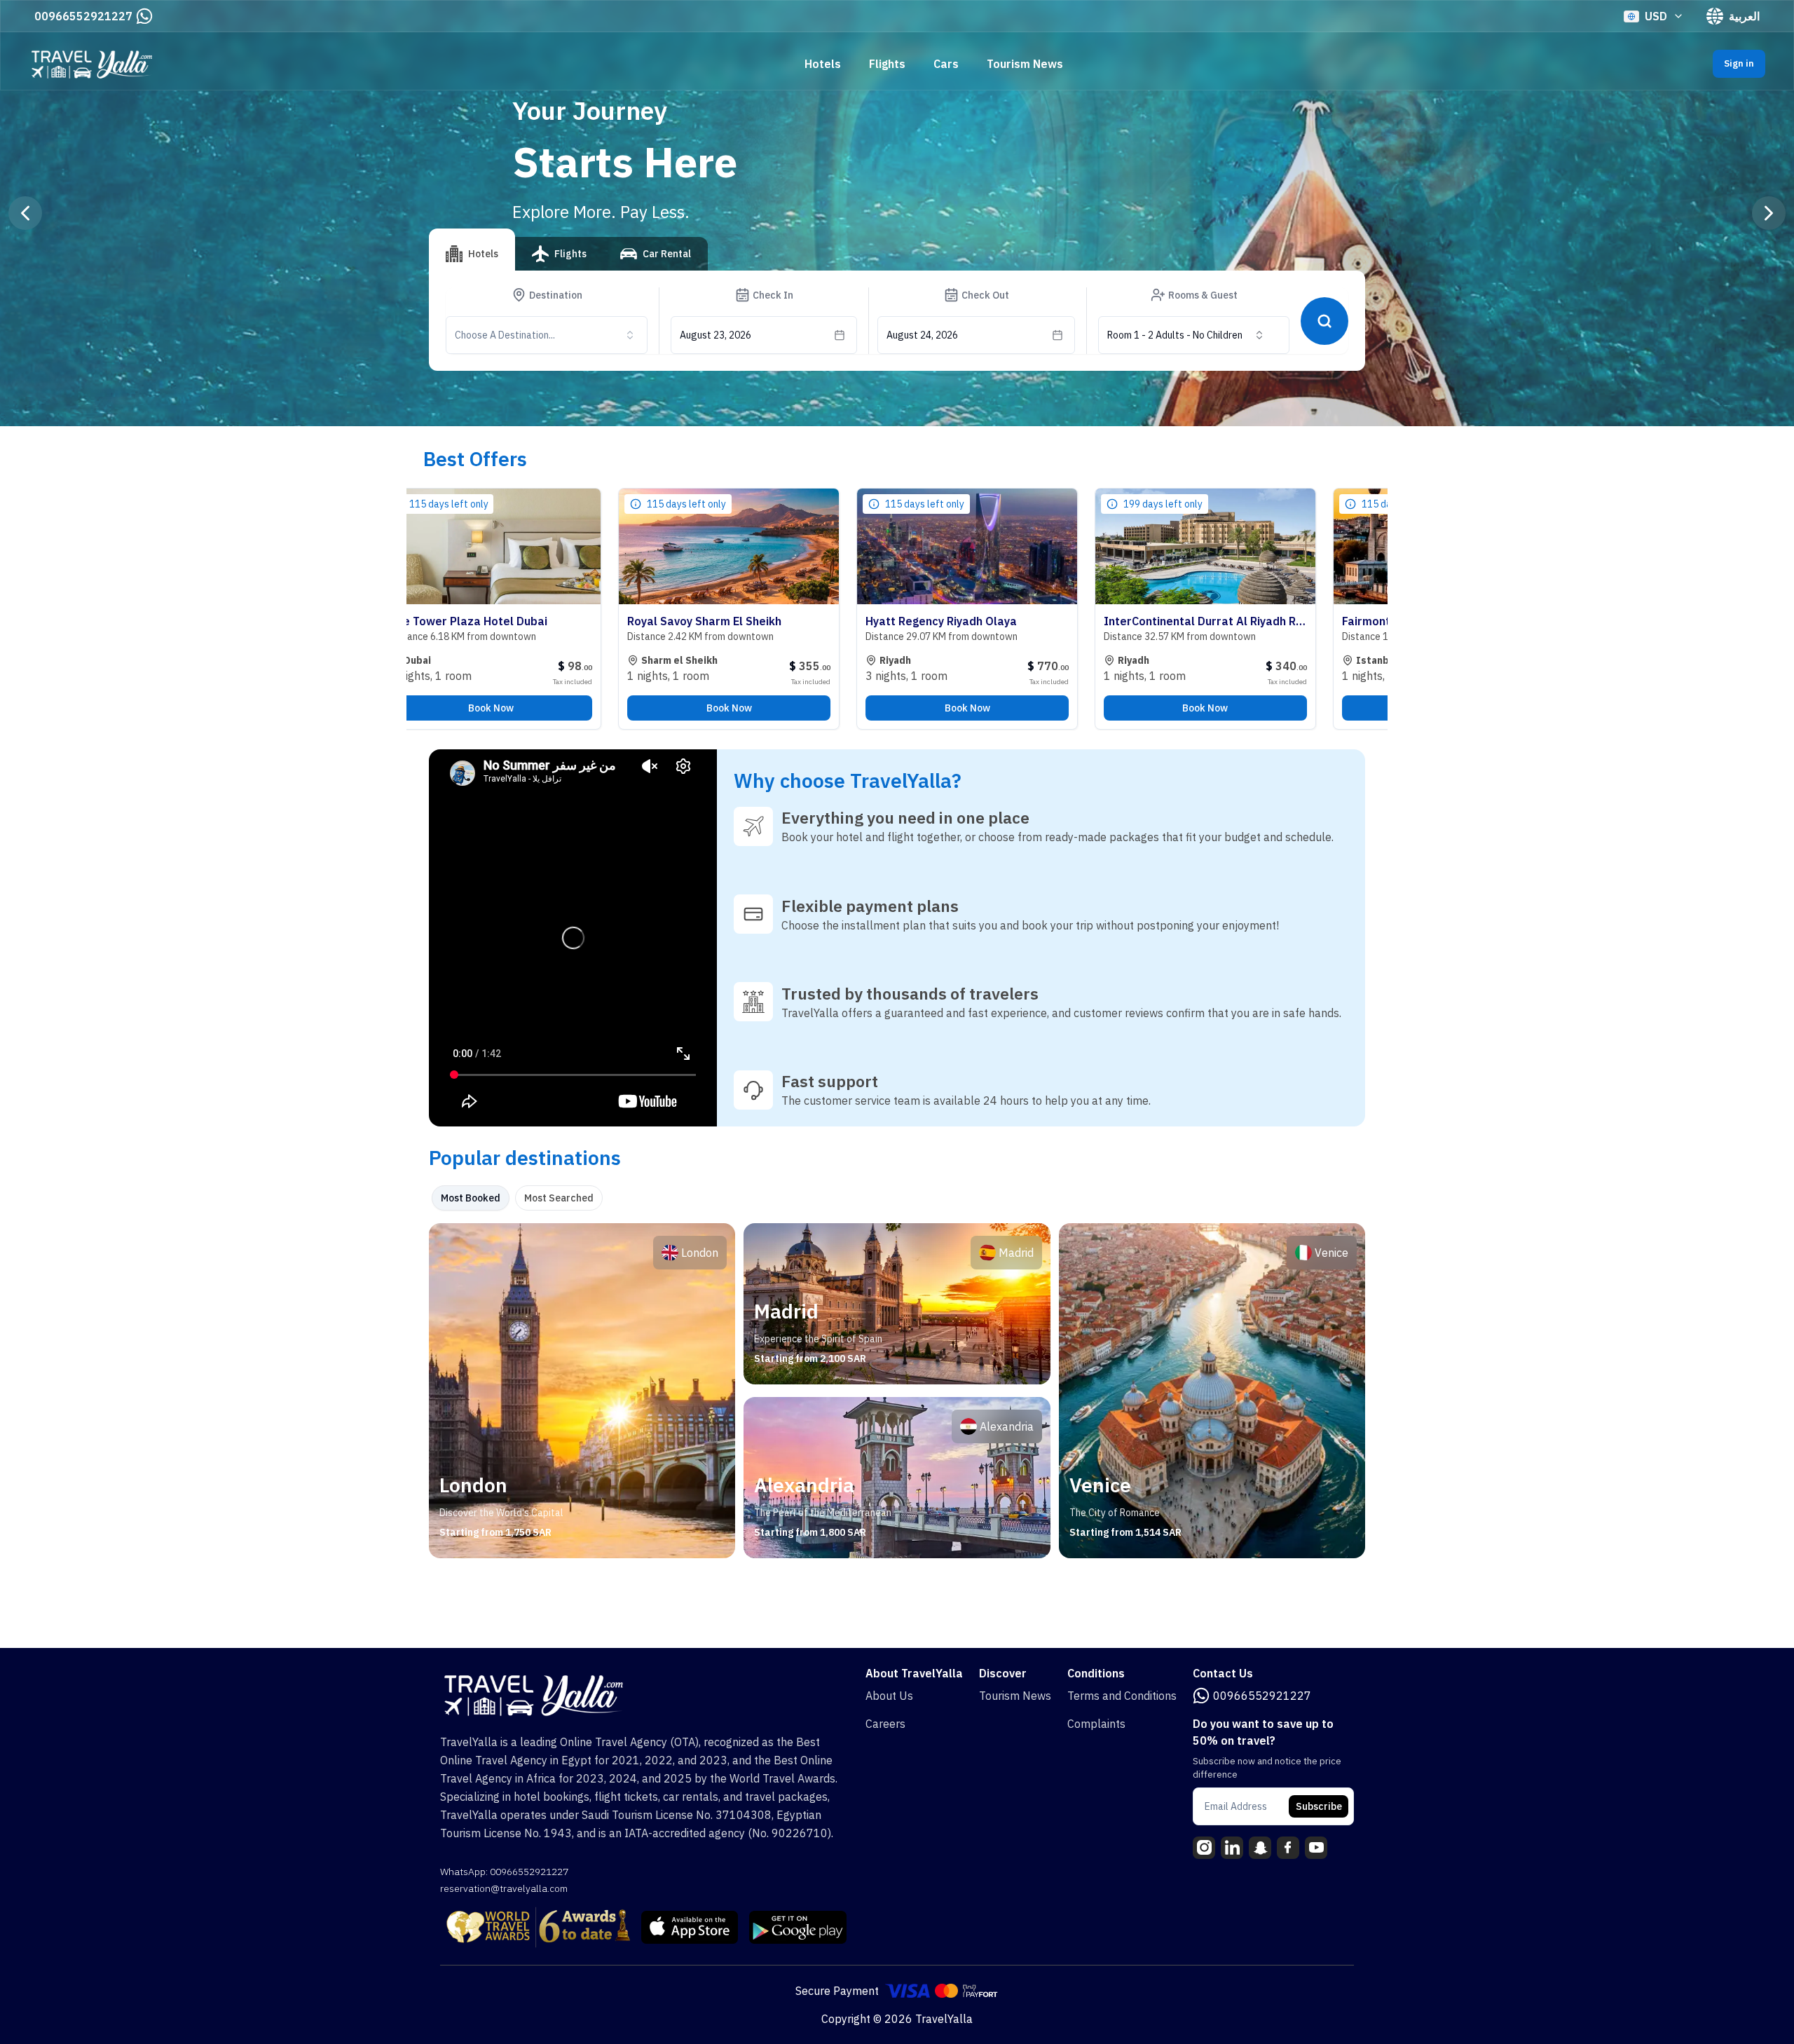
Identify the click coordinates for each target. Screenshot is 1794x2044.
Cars (946, 64)
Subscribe (1319, 1806)
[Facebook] (1288, 1848)
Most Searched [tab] (559, 1198)
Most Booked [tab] (471, 1198)
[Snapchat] (1260, 1848)
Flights (887, 64)
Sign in (1739, 63)
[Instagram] (1204, 1848)
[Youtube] (1316, 1848)
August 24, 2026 (922, 335)
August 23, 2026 (715, 335)
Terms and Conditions (1122, 1696)
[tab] (472, 250)
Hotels (823, 64)
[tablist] (568, 259)
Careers (885, 1724)
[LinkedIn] (1232, 1848)
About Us (889, 1696)
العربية (1744, 16)
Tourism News (1025, 64)
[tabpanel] (897, 1391)
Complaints (1096, 1724)
